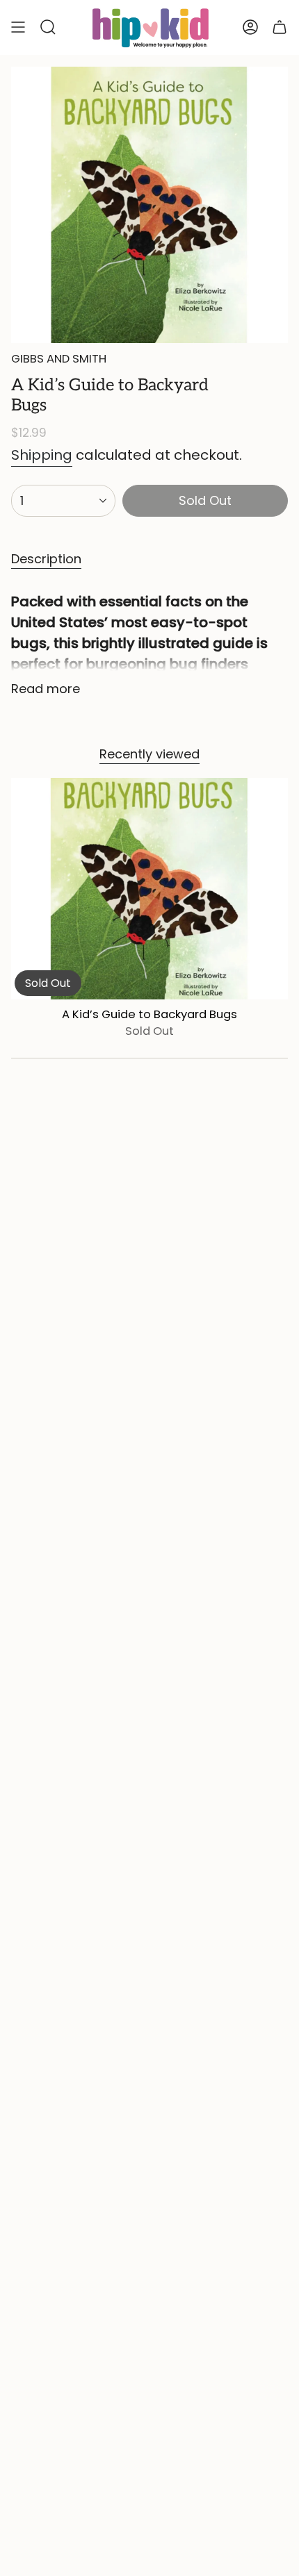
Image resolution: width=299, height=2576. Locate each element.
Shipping (42, 455)
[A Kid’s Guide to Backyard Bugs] (149, 888)
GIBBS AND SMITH (59, 359)
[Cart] (280, 27)
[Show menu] (18, 27)
